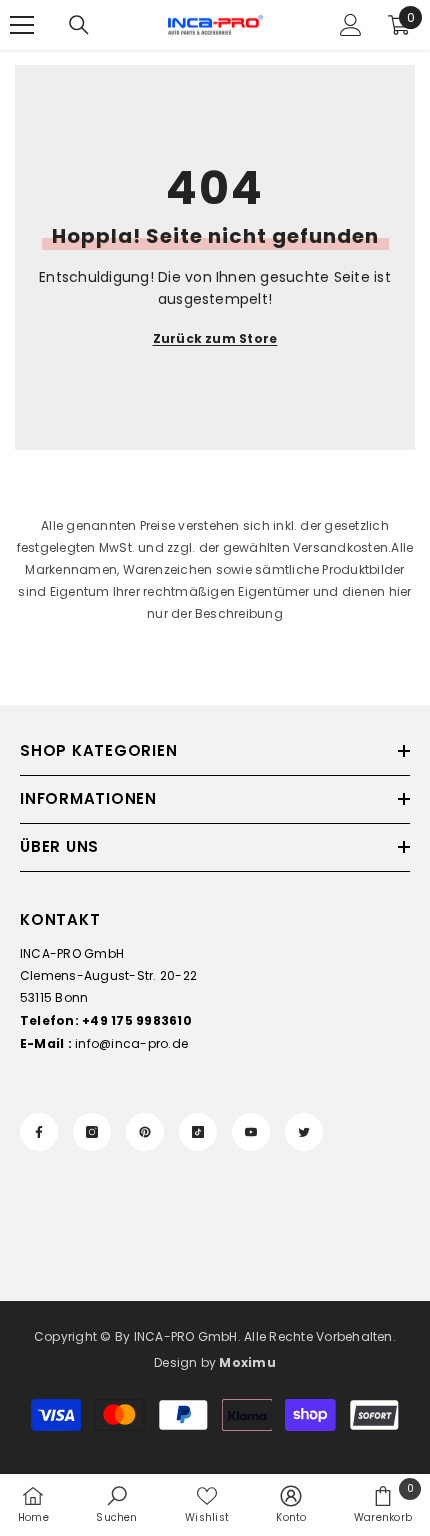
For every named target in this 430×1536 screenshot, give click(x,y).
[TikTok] (198, 1132)
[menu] (22, 25)
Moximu (247, 1362)
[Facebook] (39, 1132)
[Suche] (79, 25)
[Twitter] (304, 1132)
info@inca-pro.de (131, 1043)
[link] (116, 1504)
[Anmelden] (351, 25)
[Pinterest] (145, 1132)
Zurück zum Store (215, 338)
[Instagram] (92, 1132)
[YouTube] (251, 1132)
